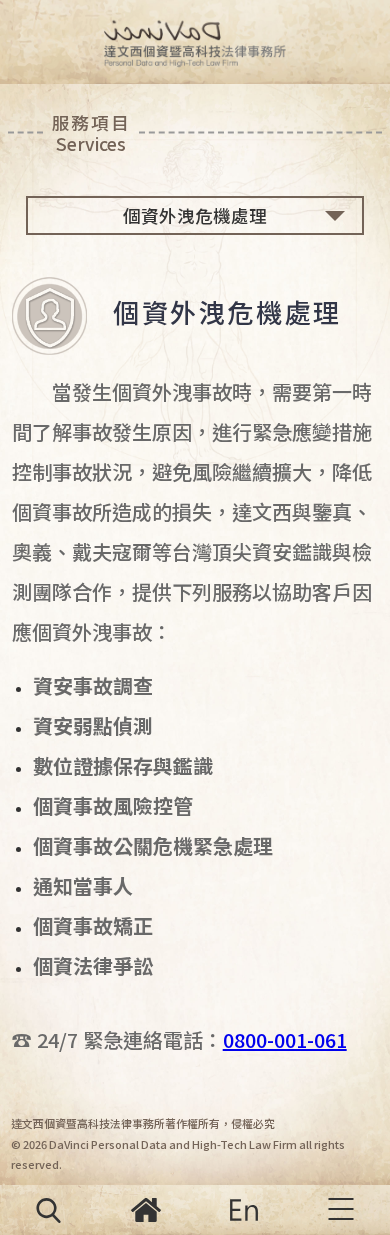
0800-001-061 (285, 1039)
